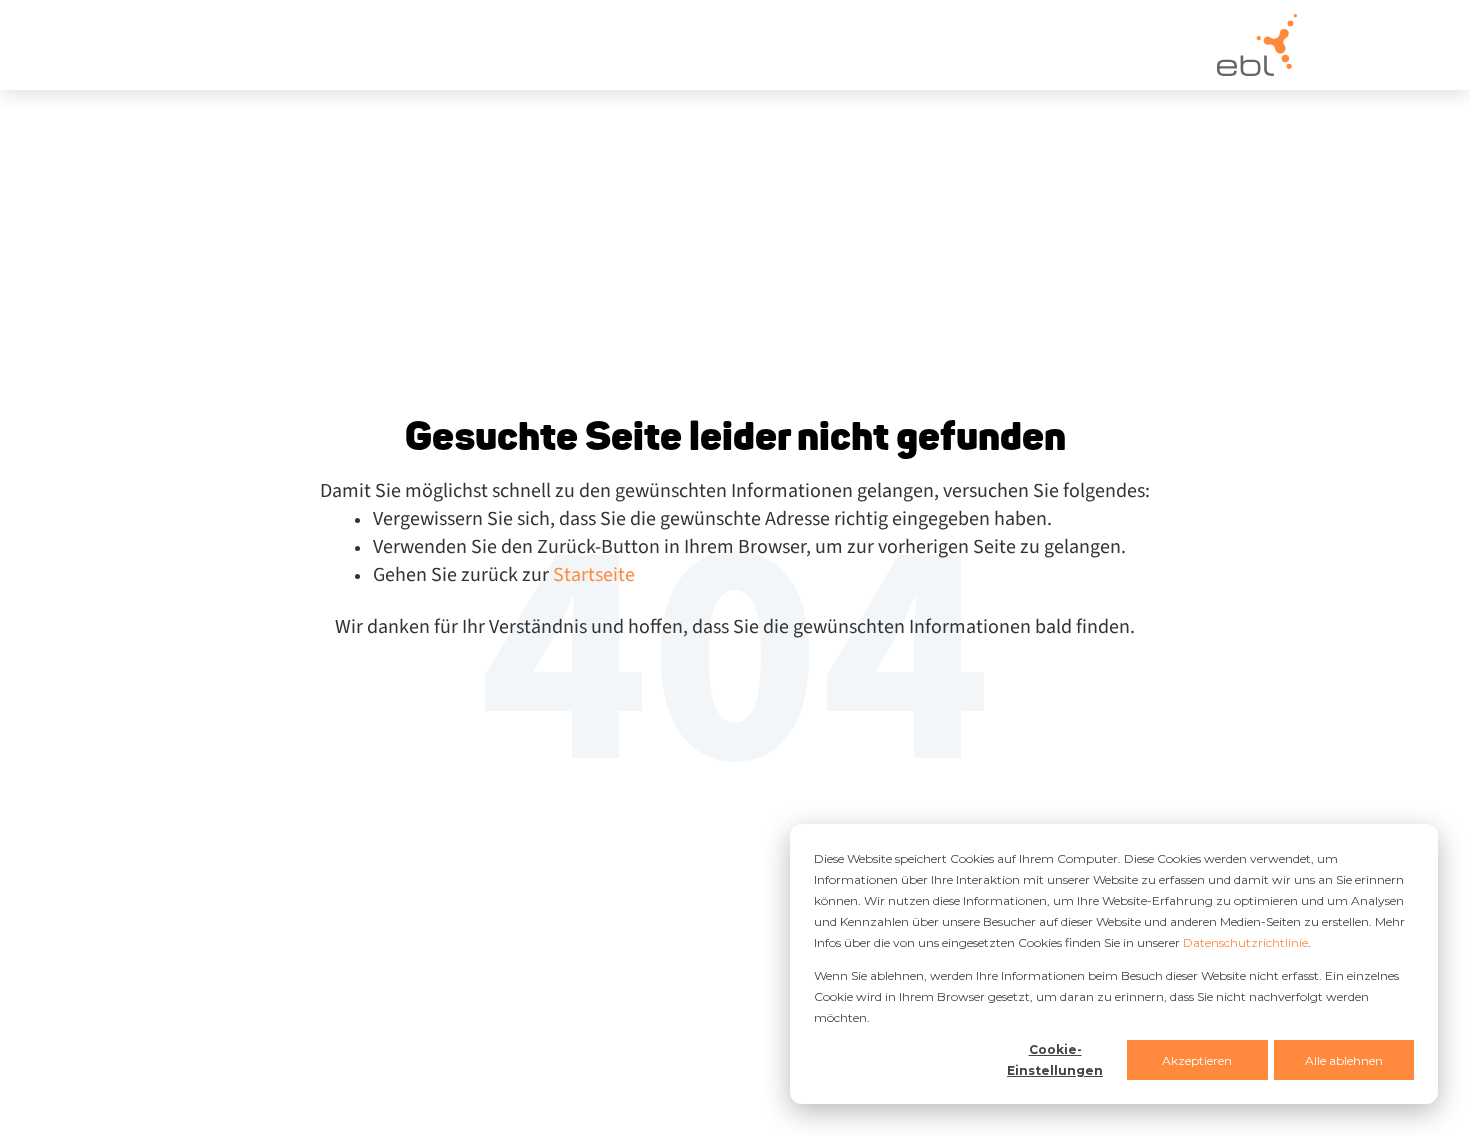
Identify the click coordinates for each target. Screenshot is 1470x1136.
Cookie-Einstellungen (1055, 1060)
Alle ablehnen (1344, 1060)
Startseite (594, 575)
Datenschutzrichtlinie (1245, 942)
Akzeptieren (1197, 1060)
